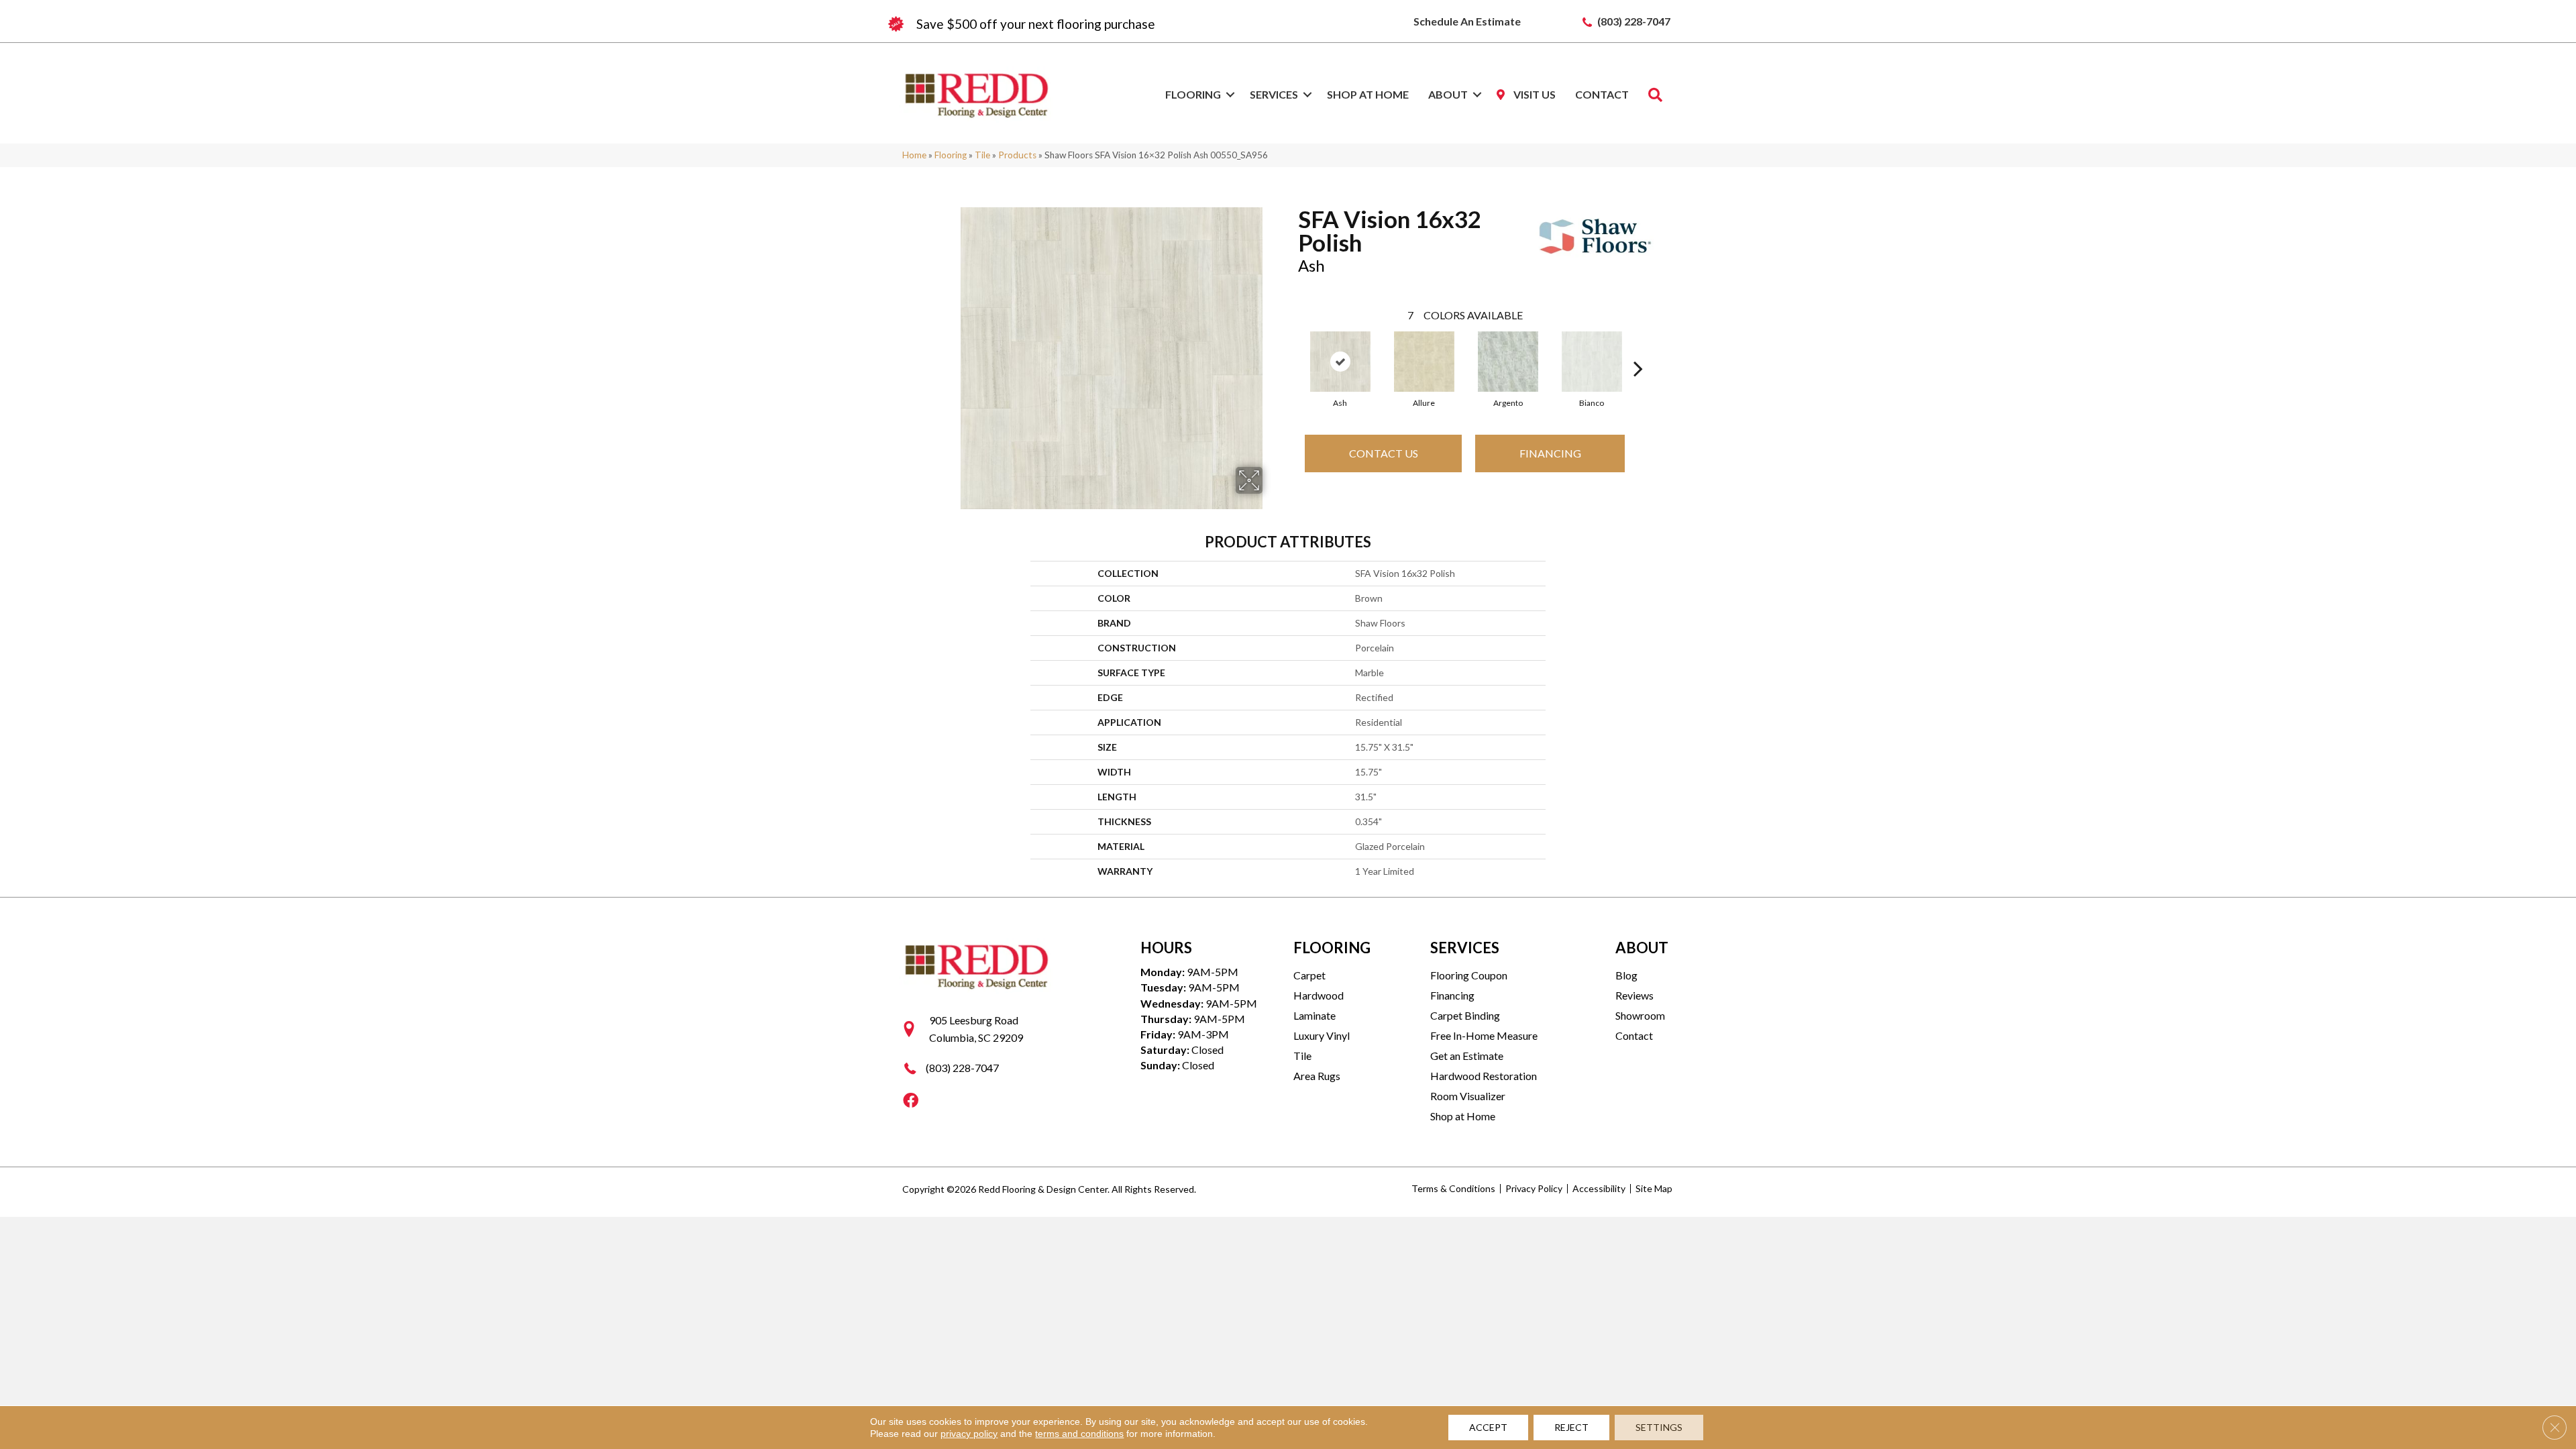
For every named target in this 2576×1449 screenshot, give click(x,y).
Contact (1602, 94)
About (1448, 94)
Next (1638, 348)
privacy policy (969, 1434)
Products (1017, 155)
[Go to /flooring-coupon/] (1087, 24)
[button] (1230, 95)
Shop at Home (1368, 94)
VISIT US (1534, 94)
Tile (982, 155)
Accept (1488, 1427)
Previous (1291, 348)
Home (914, 155)
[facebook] (911, 1101)
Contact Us (1384, 453)
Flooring (1193, 94)
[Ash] (1340, 362)
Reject (1571, 1427)
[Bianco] (1592, 362)
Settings (1659, 1427)
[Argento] (1508, 362)
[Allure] (1424, 362)
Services (1274, 94)
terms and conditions (1079, 1434)
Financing (1550, 453)
